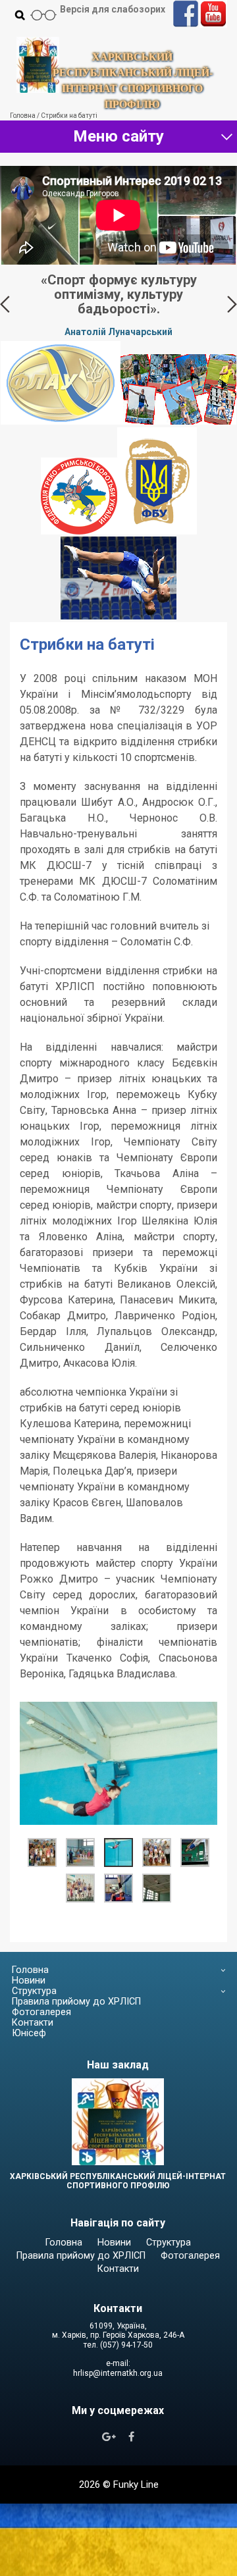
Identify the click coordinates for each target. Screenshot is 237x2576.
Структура (34, 1991)
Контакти (33, 2023)
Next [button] (232, 304)
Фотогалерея (41, 2012)
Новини (29, 1981)
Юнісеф (29, 2033)
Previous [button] (5, 304)
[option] (118, 304)
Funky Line (136, 2484)
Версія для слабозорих (113, 9)
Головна (30, 1970)
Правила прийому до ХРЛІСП (76, 2002)
